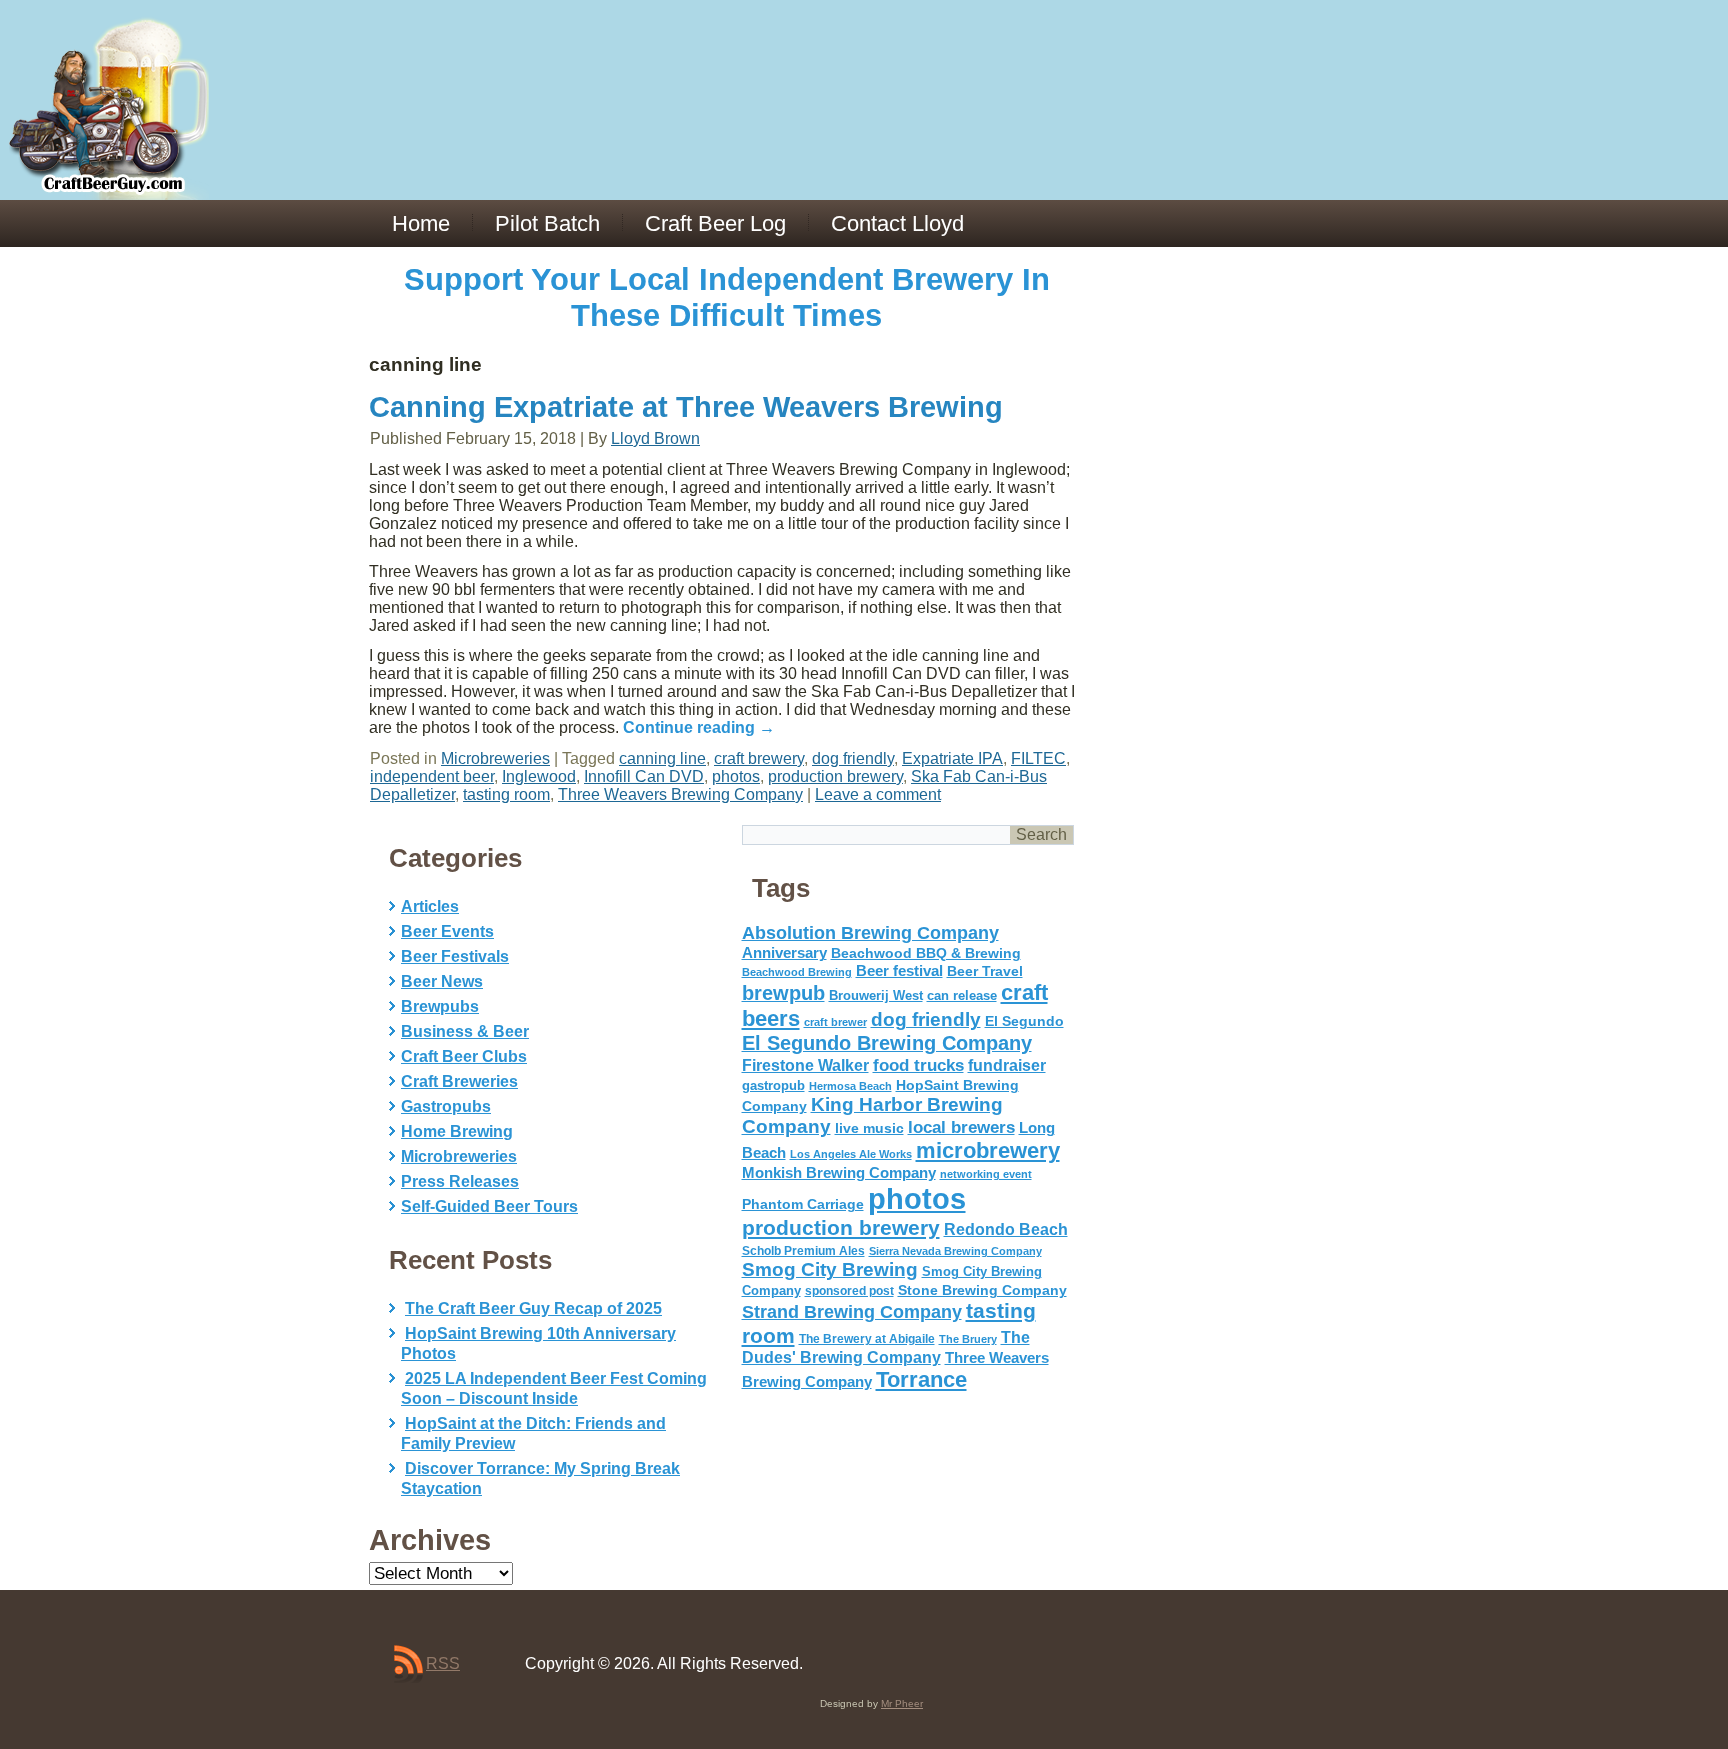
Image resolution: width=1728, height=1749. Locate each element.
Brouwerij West (876, 995)
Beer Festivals (455, 956)
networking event (986, 1174)
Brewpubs (440, 1006)
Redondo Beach (1006, 1229)
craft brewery (759, 758)
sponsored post (849, 1290)
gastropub (773, 1085)
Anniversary (784, 953)
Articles (430, 906)
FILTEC (1038, 758)
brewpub (783, 993)
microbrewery (988, 1150)
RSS (443, 1663)
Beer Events (447, 931)
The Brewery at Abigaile (867, 1339)
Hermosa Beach (850, 1086)
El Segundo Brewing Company (887, 1043)
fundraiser (1007, 1065)
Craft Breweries (459, 1081)
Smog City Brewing (830, 1269)
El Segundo (1024, 1021)
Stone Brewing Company (982, 1290)
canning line (662, 758)
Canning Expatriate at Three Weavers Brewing (686, 407)
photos (736, 776)
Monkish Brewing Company (839, 1172)
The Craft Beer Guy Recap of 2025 (533, 1308)
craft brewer (835, 1022)
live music (869, 1128)
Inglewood (539, 776)
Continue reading (699, 727)
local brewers (961, 1127)
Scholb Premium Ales (803, 1251)
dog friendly (853, 758)
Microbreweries (495, 758)
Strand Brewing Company (852, 1312)
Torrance (921, 1379)
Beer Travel (985, 971)
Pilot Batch (547, 223)
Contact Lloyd (897, 223)
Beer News (442, 981)
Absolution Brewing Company (870, 932)
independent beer (432, 776)
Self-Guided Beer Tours (489, 1206)
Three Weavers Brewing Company (680, 794)
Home (421, 223)
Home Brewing (457, 1131)
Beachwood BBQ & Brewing (926, 953)
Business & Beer (465, 1031)
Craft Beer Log (715, 223)
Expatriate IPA (952, 758)
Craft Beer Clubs (464, 1056)
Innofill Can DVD (644, 776)
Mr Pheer (902, 1703)
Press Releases (460, 1181)
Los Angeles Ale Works (851, 1154)
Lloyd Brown (655, 438)
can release (962, 995)
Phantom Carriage (803, 1204)
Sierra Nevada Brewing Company (955, 1251)
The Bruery (968, 1339)
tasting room (506, 794)
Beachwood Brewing (797, 972)
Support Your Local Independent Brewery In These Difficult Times (727, 297)
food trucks (918, 1065)
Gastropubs (446, 1106)
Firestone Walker (805, 1065)
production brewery (835, 776)
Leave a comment (878, 794)
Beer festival (899, 970)
